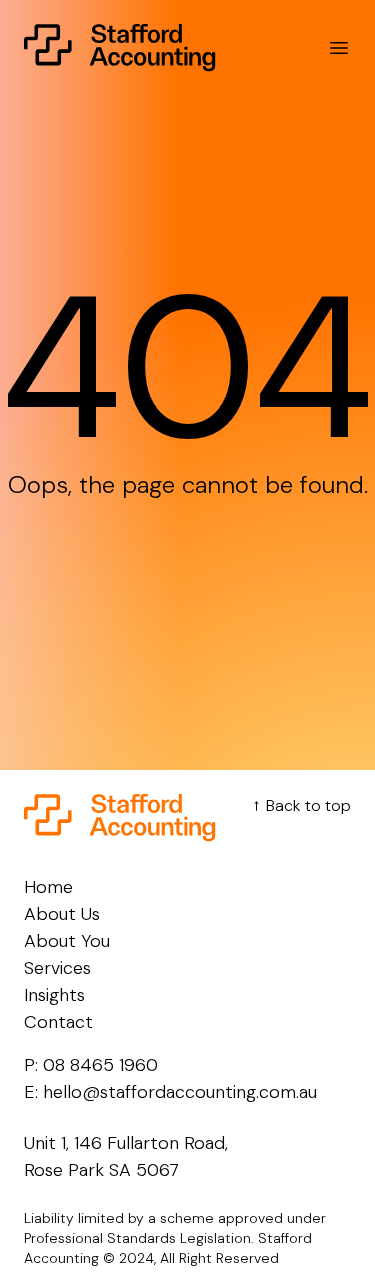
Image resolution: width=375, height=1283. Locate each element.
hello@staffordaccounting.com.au (180, 1092)
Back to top (298, 805)
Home (48, 887)
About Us (62, 914)
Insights (54, 995)
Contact (58, 1022)
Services (57, 968)
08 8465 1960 (100, 1065)
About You (67, 941)
